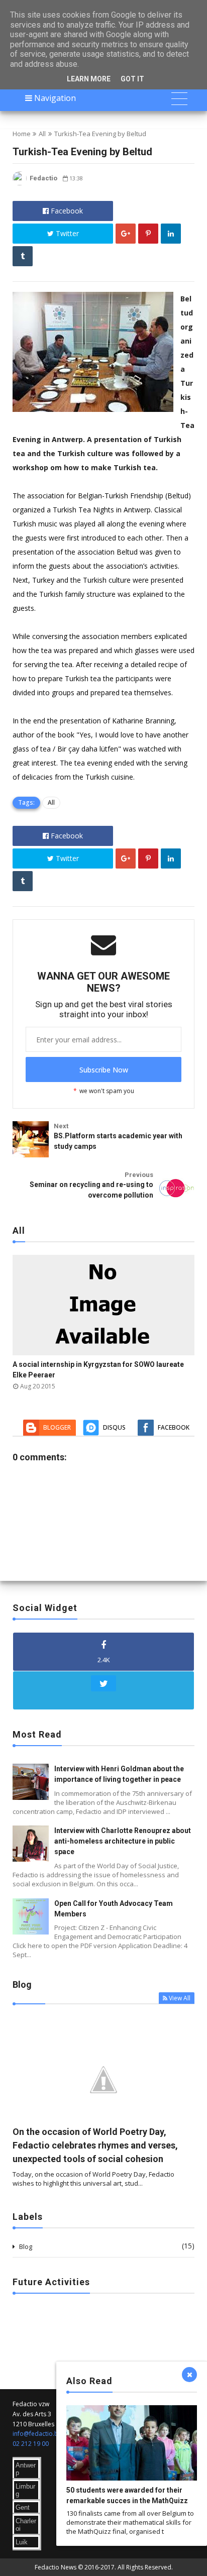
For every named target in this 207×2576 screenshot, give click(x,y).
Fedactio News (56, 2567)
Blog (26, 2246)
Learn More (89, 79)
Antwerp (26, 2469)
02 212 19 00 (31, 2444)
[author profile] (20, 183)
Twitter (66, 233)
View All (180, 1998)
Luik (22, 2542)
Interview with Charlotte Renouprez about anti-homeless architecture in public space (123, 1841)
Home (22, 134)
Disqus (114, 1427)
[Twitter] (103, 1690)
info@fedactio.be (37, 2434)
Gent (23, 2507)
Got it (132, 79)
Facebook (66, 211)
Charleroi (26, 2525)
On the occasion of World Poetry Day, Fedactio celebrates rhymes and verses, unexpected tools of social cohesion (95, 2145)
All (42, 134)
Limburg (25, 2490)
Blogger (57, 1427)
